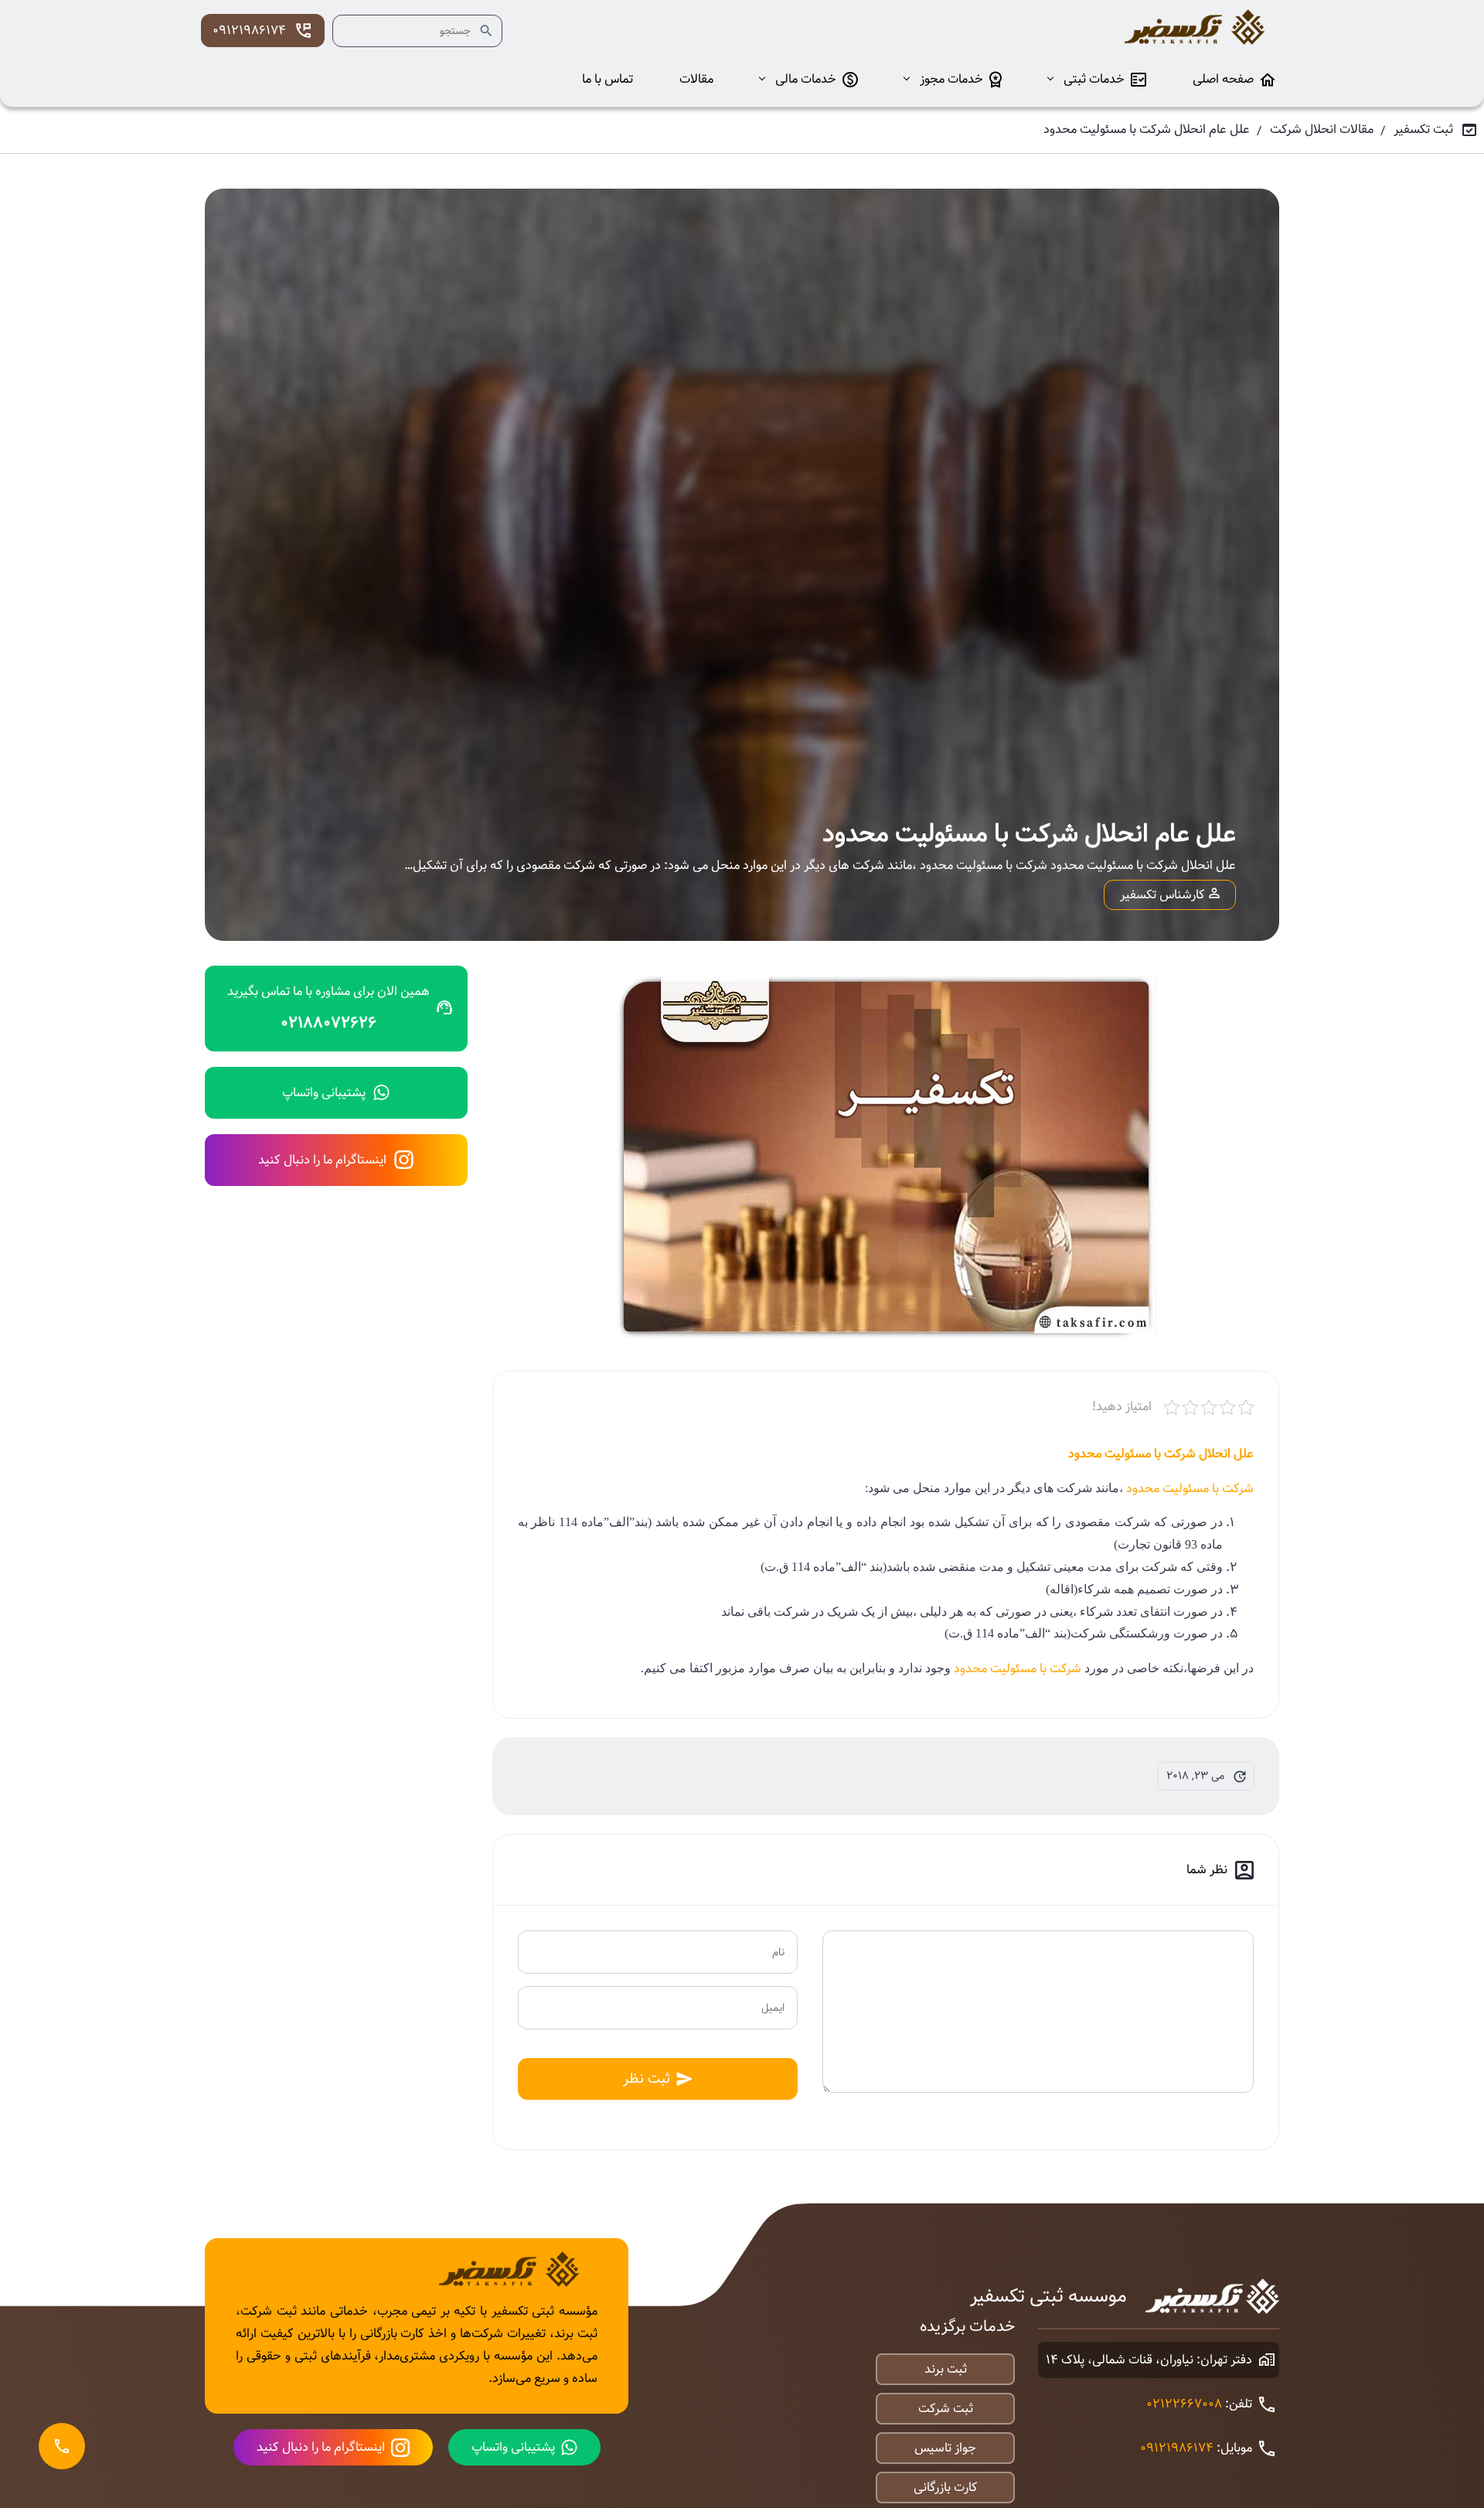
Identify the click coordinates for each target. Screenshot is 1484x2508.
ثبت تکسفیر (1423, 129)
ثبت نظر (647, 2079)
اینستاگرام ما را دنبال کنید (322, 1160)
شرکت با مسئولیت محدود (1190, 1489)
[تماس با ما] (62, 2446)
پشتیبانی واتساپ (324, 1093)
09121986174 (249, 31)
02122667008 (1184, 2404)
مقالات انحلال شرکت (1322, 129)
